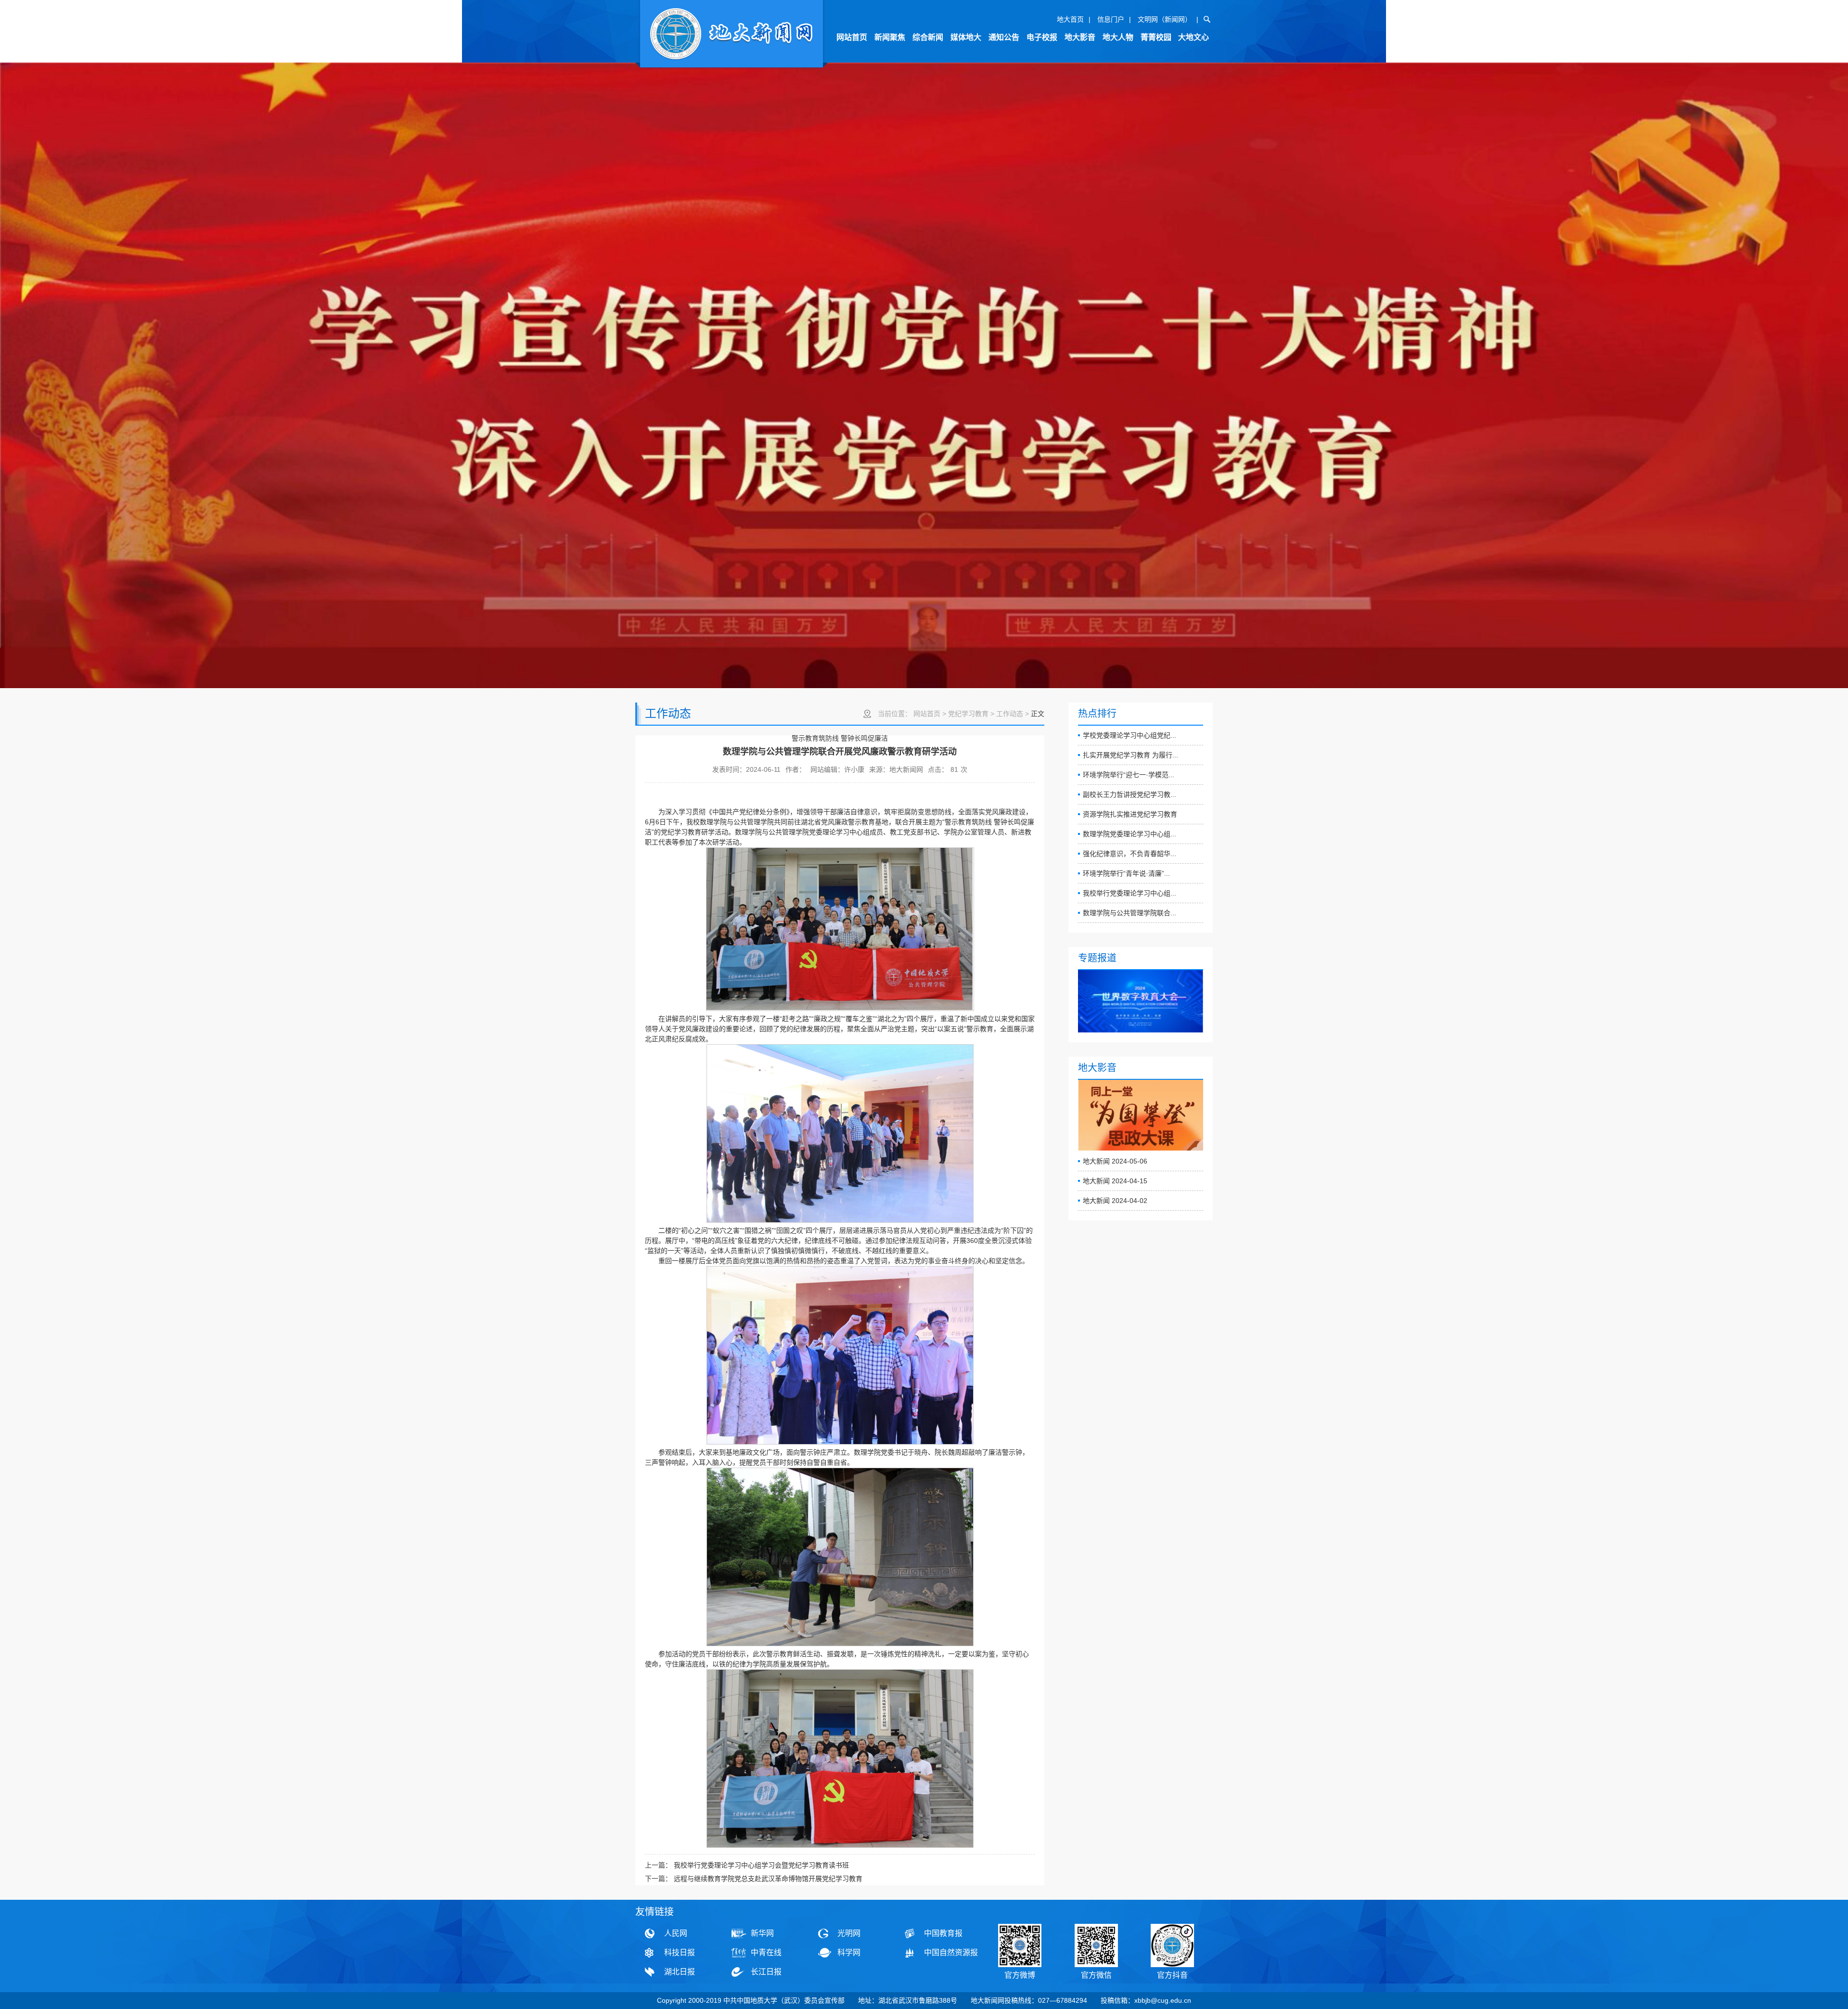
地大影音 (1080, 37)
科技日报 (680, 1952)
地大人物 (1118, 37)
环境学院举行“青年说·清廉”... (1126, 873)
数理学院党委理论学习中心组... (1129, 834)
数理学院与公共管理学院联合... (1129, 913)
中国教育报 (943, 1933)
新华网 (762, 1933)
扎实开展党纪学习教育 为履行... (1130, 755)
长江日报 (766, 1972)
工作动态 (1010, 714)
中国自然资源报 (951, 1952)
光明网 (849, 1933)
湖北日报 (680, 1972)
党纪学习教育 (968, 714)
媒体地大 (966, 37)
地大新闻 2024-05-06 (1115, 1161)
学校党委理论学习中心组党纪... (1129, 735)
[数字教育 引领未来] (1141, 1001)
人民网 (676, 1933)
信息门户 (1111, 19)
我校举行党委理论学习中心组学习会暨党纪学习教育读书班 (761, 1865)
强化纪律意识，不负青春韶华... (1129, 854)
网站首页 (852, 37)
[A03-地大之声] (731, 35)
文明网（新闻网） (1165, 19)
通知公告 (1004, 37)
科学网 (849, 1952)
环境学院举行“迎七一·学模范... (1129, 775)
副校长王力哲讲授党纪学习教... (1129, 794)
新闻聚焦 (890, 37)
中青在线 (766, 1952)
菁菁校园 (1156, 37)
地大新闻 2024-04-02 (1115, 1201)
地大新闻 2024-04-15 (1115, 1181)
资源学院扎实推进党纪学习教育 (1130, 814)
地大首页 (1070, 19)
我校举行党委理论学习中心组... (1129, 893)
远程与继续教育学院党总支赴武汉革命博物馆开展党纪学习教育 (768, 1879)
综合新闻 (928, 37)
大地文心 (1193, 37)
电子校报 (1042, 37)
